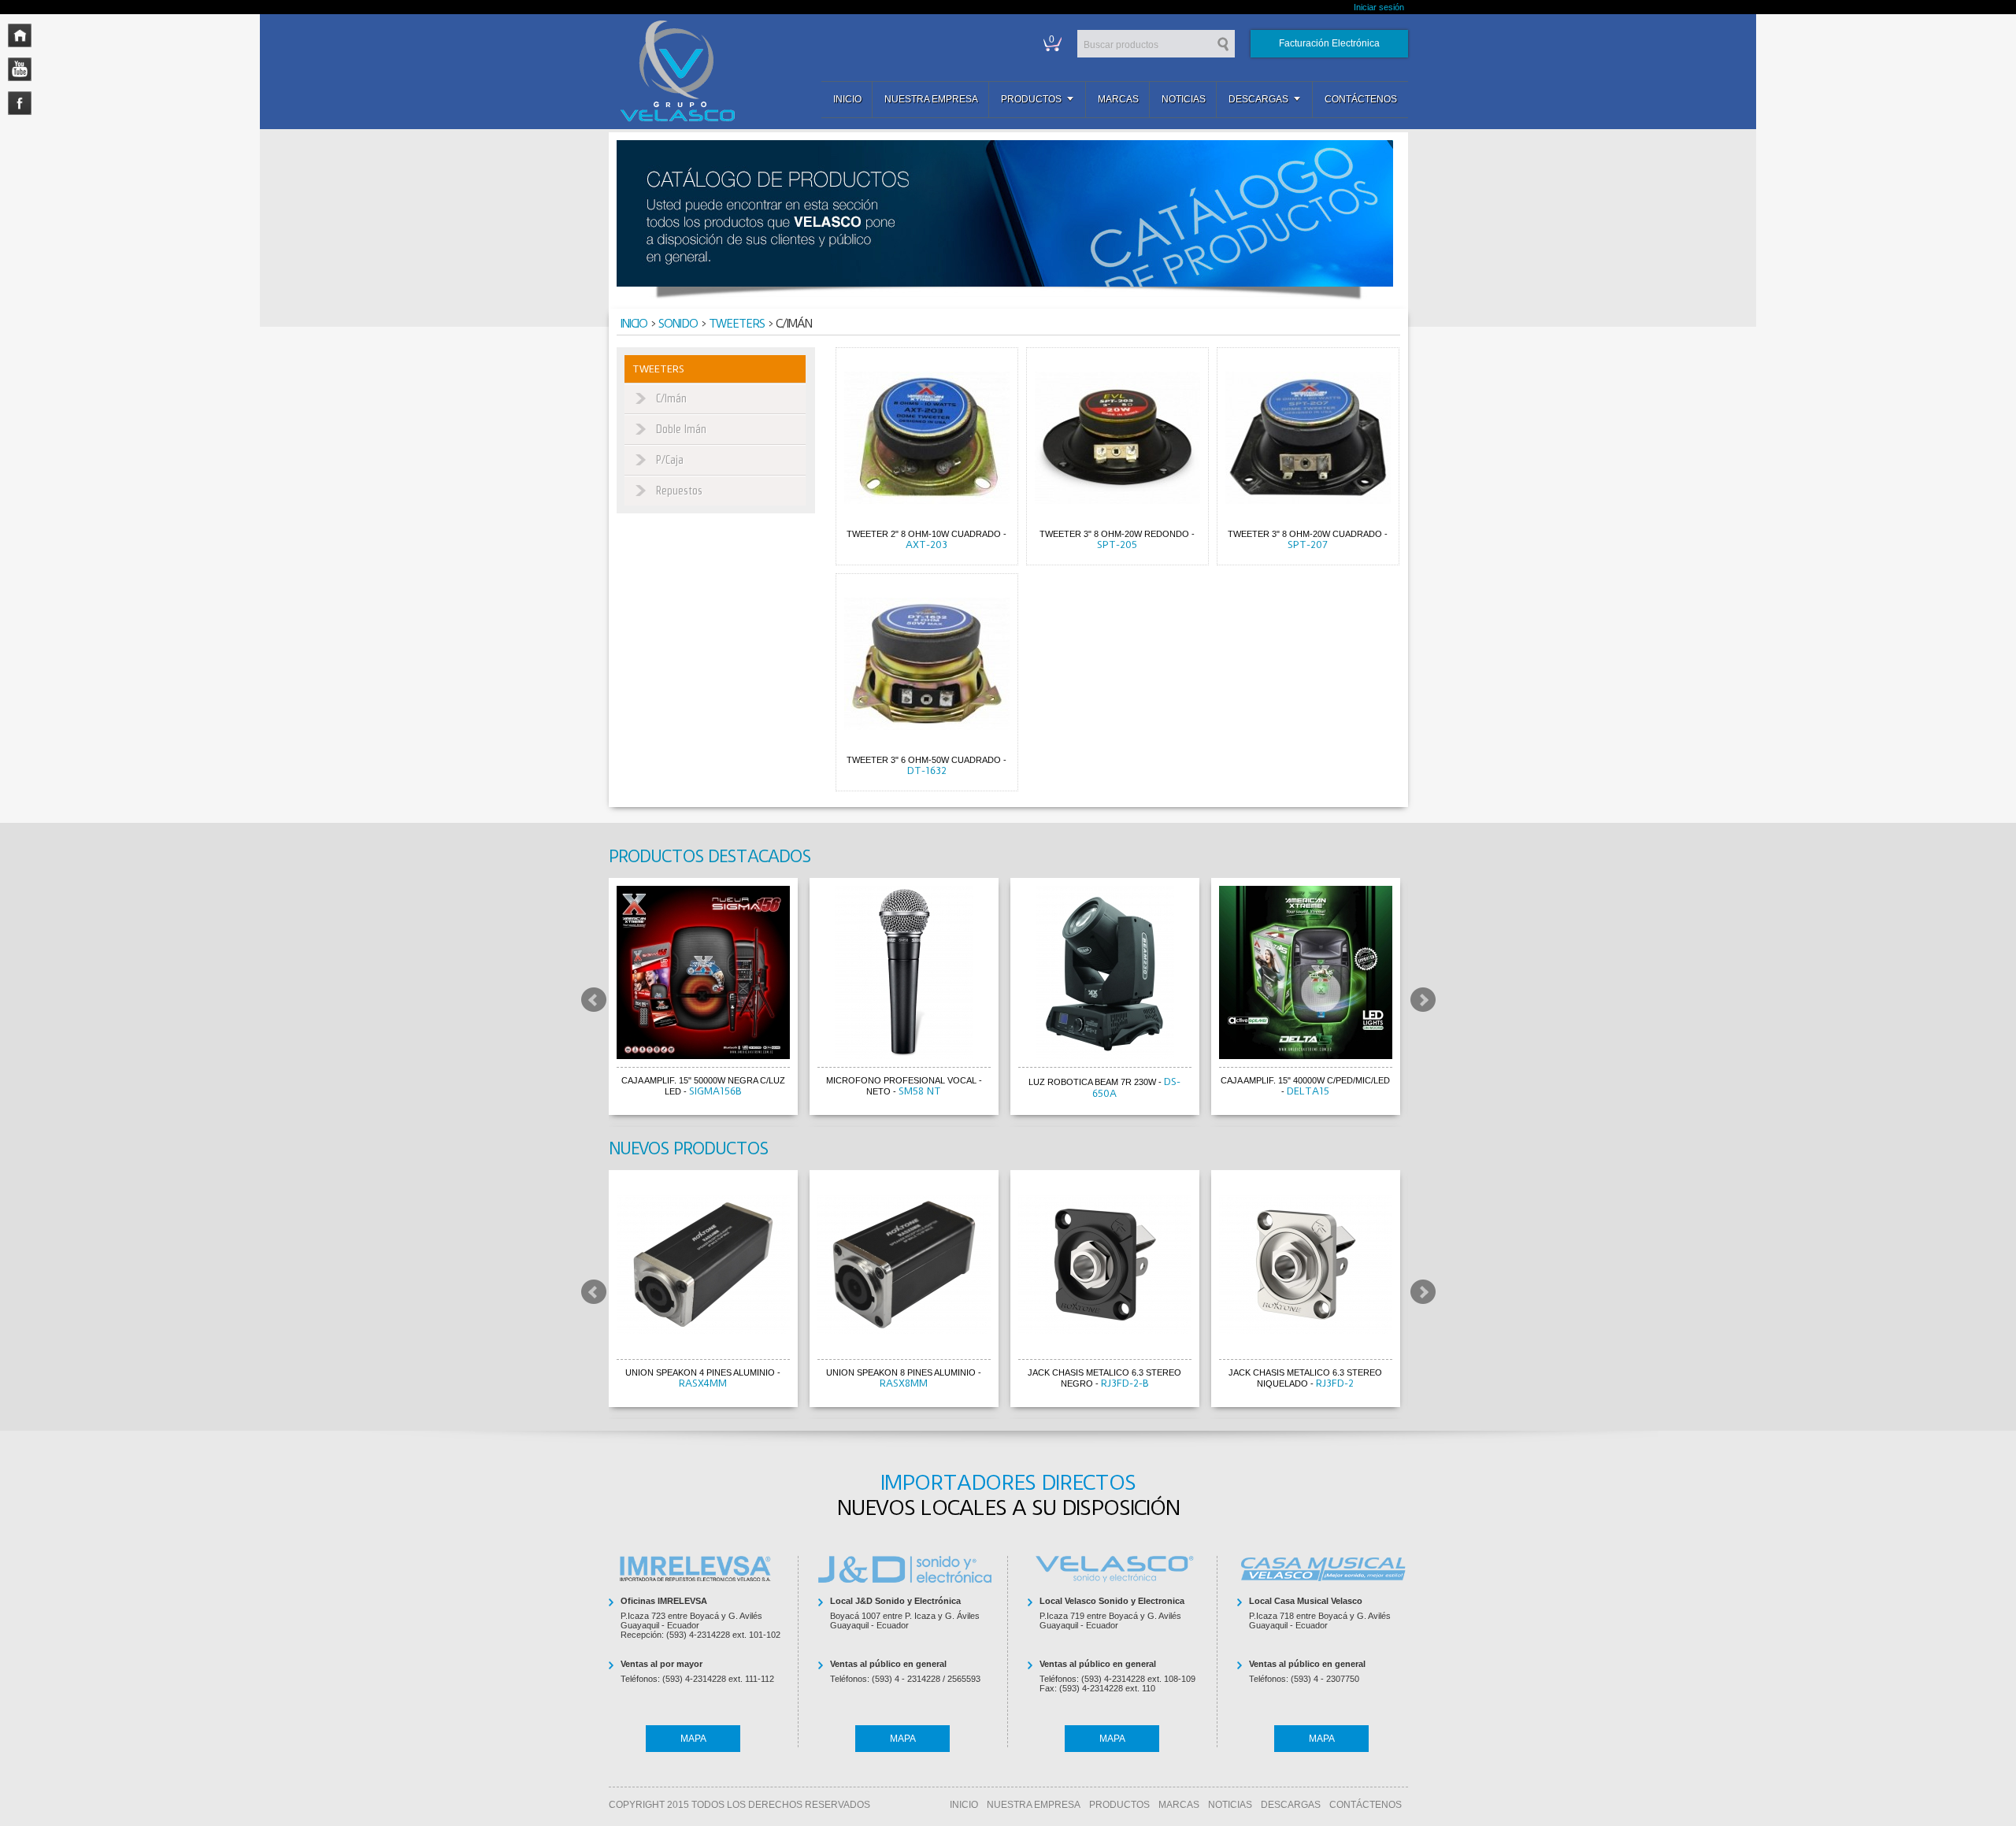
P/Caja (670, 460)
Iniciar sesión (1379, 7)
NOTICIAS (1230, 1805)
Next (1423, 999)
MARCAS (1179, 1805)
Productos (1031, 99)
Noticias (1184, 99)
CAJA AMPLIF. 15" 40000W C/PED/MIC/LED (1305, 1080)
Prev (594, 999)
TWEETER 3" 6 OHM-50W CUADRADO (924, 760)
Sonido (678, 324)
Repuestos (679, 491)
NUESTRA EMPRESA (1034, 1805)
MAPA (693, 1739)
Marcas (1118, 99)
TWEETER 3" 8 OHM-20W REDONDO (1114, 534)
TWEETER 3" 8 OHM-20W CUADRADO (1305, 534)
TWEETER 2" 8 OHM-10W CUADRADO (924, 534)
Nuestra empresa (931, 99)
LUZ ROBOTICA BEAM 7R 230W (1092, 1082)
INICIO (964, 1805)
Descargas (1258, 99)
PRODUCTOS (1119, 1805)
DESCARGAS (1291, 1805)
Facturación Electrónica (1329, 43)
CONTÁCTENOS (1366, 1805)
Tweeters (737, 324)
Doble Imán (681, 429)
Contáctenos (1361, 99)
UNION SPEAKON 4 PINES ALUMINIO (700, 1372)
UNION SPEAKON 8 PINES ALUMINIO (901, 1372)
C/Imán (671, 398)
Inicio (847, 99)
